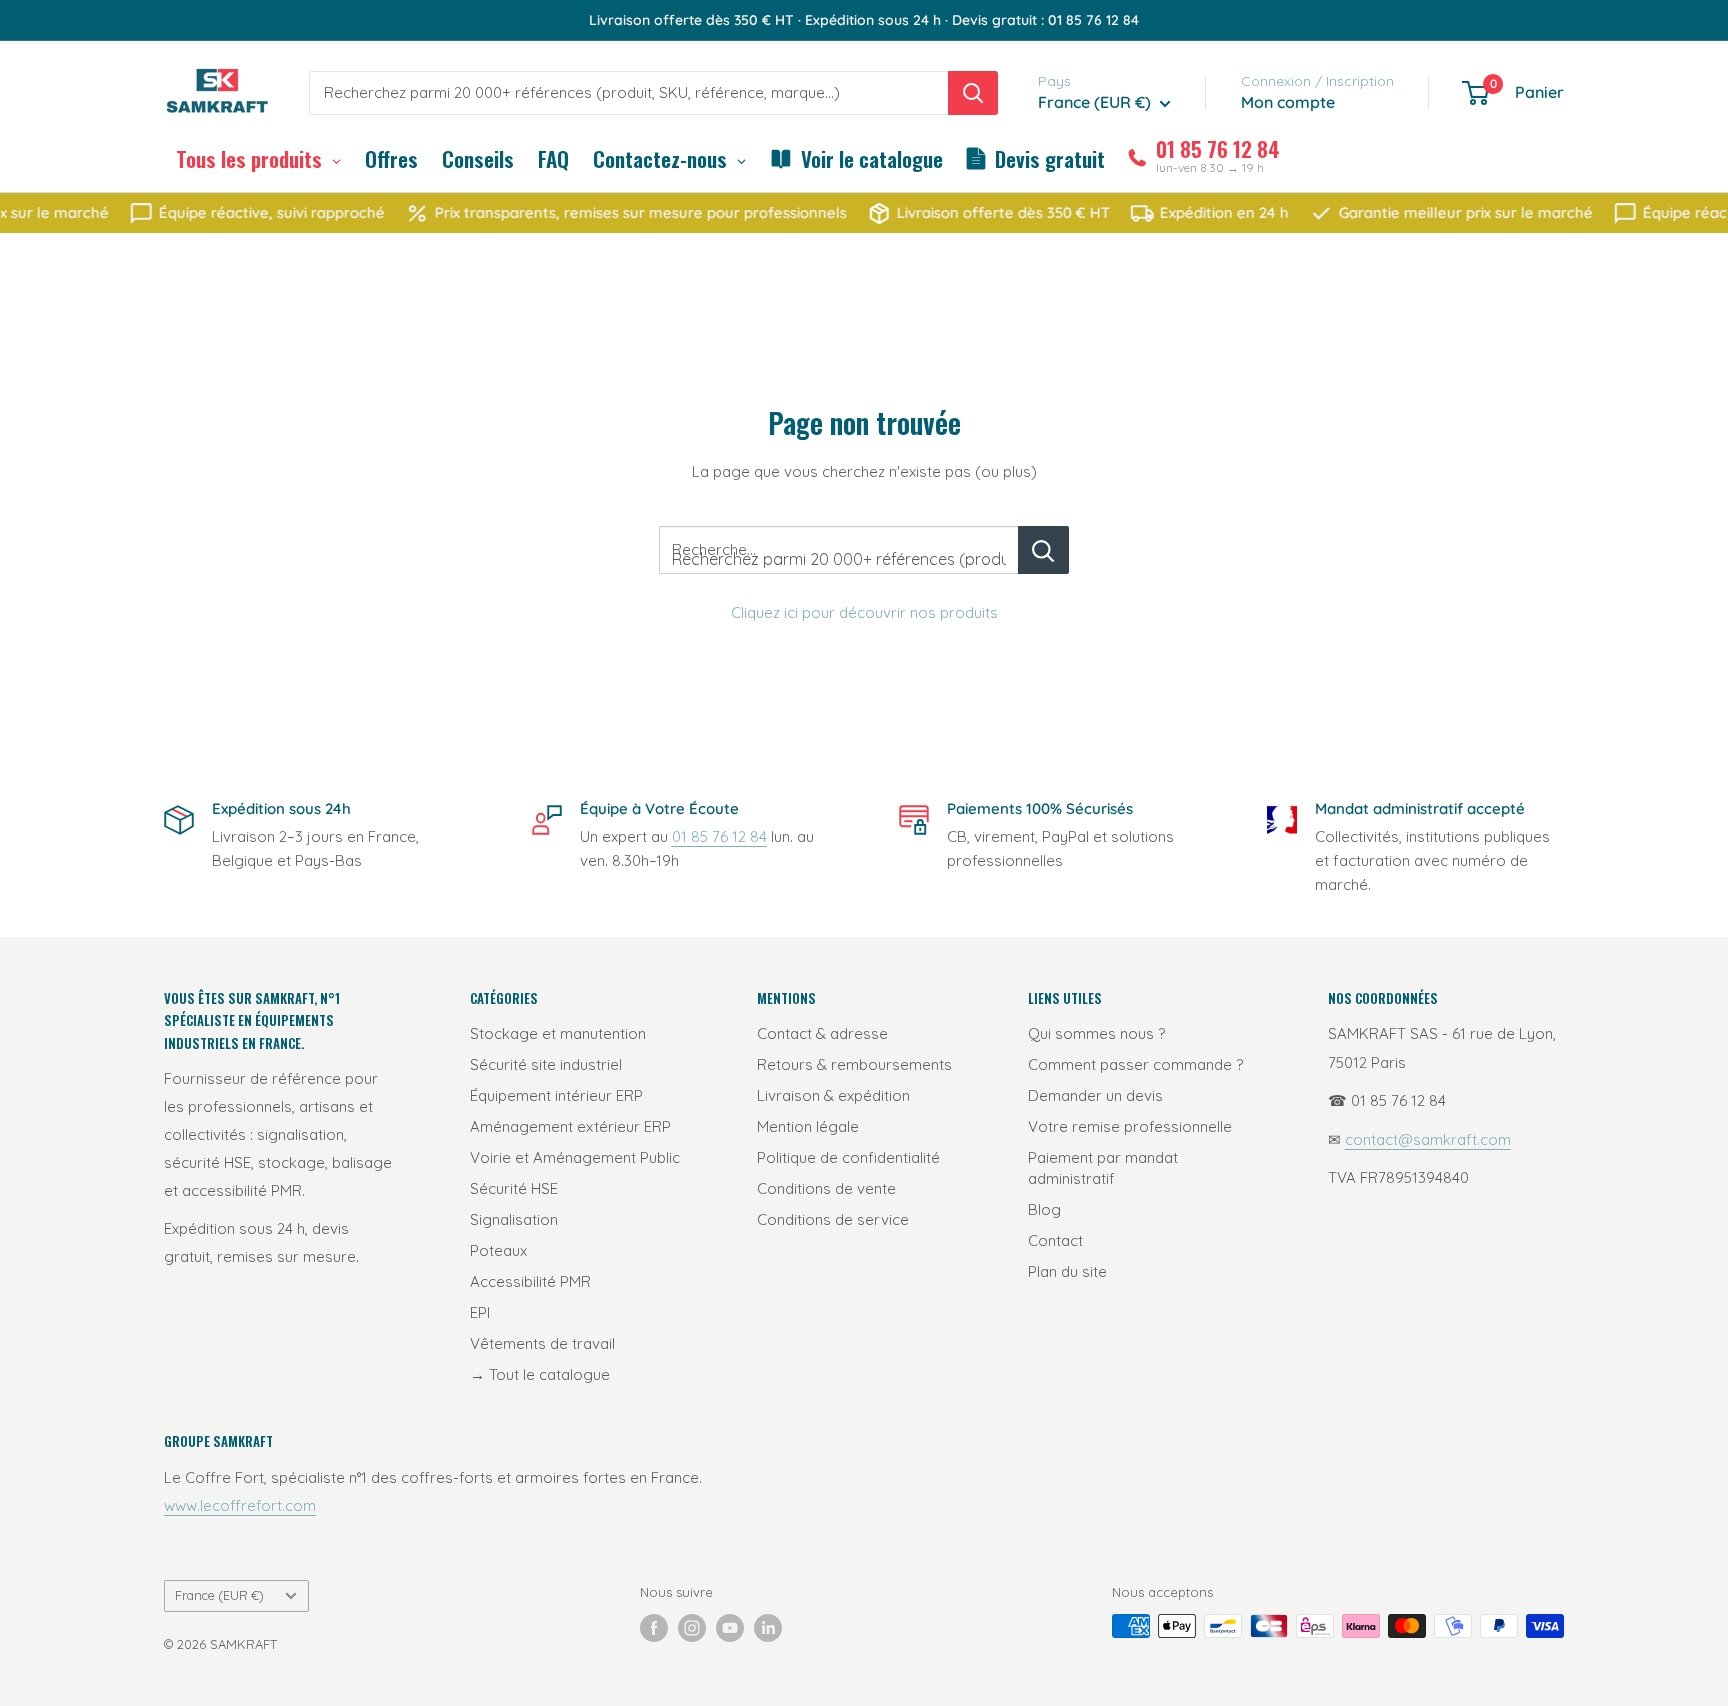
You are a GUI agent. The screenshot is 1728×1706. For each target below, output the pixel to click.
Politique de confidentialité (848, 1157)
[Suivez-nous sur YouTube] (730, 1628)
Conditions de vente (826, 1188)
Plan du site (1067, 1271)
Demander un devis (1095, 1095)
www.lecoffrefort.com (240, 1505)
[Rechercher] (973, 93)
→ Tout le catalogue (540, 1374)
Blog (1044, 1209)
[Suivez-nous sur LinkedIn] (768, 1628)
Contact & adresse (822, 1033)
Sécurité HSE (514, 1188)
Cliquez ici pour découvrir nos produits (864, 612)
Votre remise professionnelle (1130, 1126)
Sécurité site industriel (546, 1064)
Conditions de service (833, 1219)
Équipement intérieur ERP (556, 1095)
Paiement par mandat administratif (1103, 1168)
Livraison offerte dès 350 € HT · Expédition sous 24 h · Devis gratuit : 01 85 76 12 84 (864, 20)
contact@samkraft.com (1428, 1139)
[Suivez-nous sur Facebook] (654, 1628)
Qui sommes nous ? (1096, 1033)
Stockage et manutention (558, 1033)
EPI (480, 1312)
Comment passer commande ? (1135, 1064)
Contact (1055, 1240)
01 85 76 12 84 (719, 836)
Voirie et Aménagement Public (575, 1157)
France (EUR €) (219, 1595)
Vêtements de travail (542, 1343)
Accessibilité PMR (530, 1281)
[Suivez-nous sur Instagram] (692, 1628)
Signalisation (514, 1219)
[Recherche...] (1043, 550)
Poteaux (498, 1250)
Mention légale (808, 1126)
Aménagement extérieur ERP (570, 1126)
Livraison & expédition (833, 1095)
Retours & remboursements (854, 1064)
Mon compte (1288, 102)
